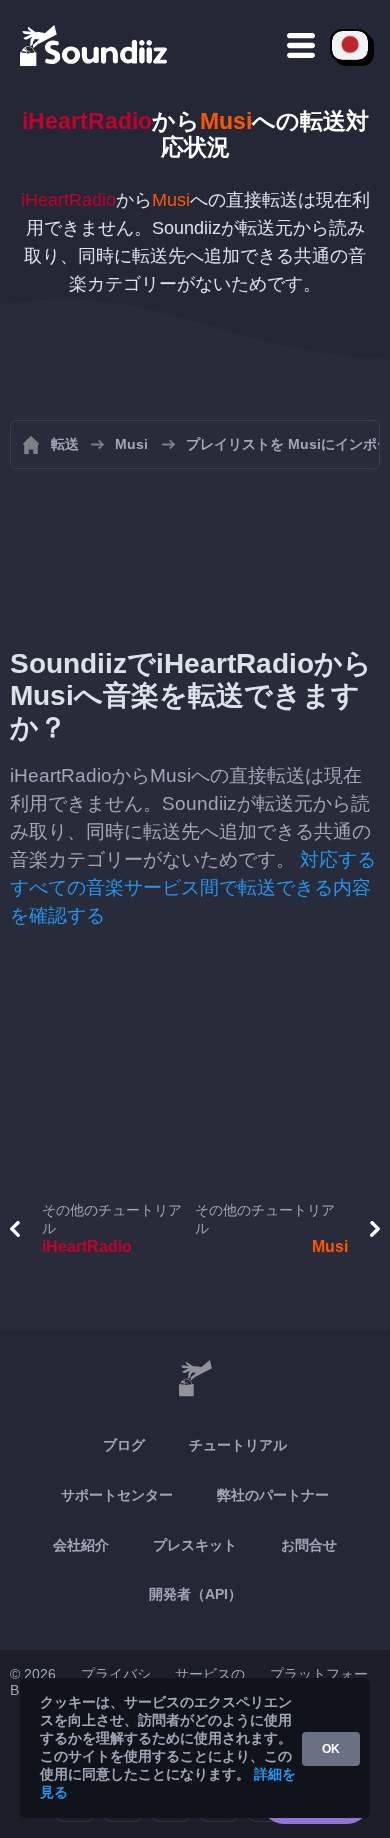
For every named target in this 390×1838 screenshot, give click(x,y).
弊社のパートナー (273, 1495)
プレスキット (195, 1545)
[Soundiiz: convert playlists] (195, 1379)
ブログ (124, 1445)
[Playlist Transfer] (95, 45)
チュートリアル (238, 1445)
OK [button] (331, 1749)
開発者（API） (195, 1594)
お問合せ (309, 1545)
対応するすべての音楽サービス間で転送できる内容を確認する (193, 887)
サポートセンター (117, 1495)
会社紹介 (81, 1545)
